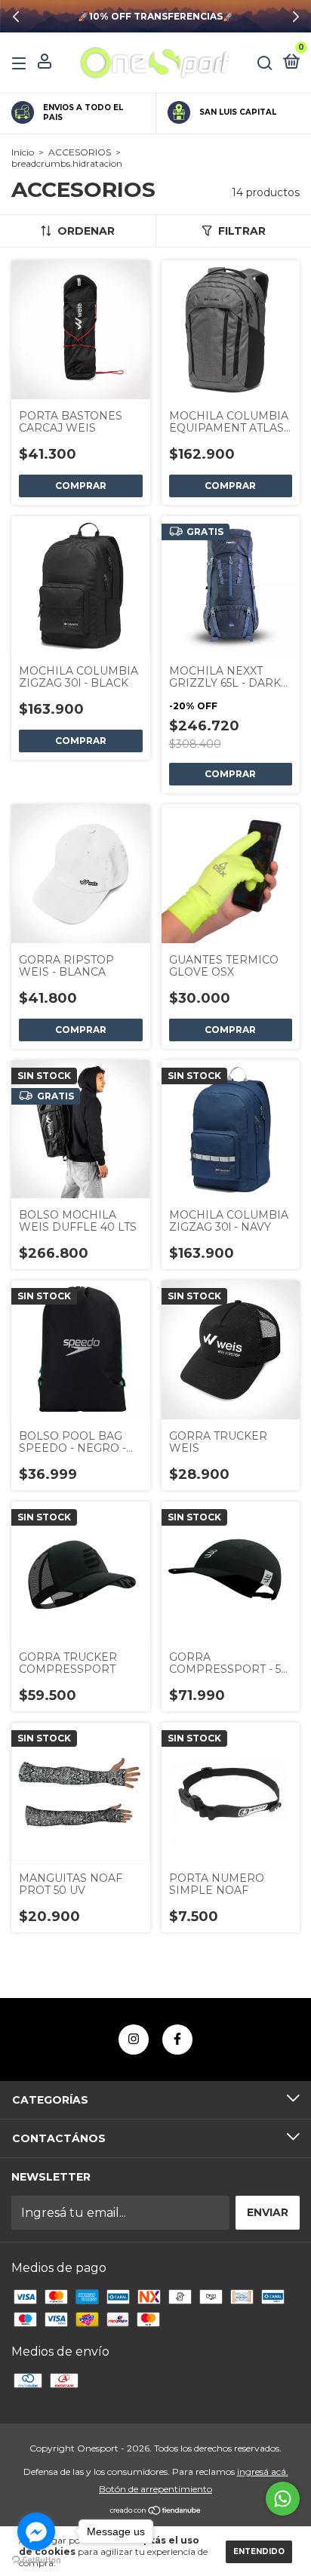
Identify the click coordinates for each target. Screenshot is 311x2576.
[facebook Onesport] (177, 2040)
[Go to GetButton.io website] (36, 2561)
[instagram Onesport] (134, 2040)
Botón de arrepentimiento (155, 2489)
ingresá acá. (263, 2471)
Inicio (23, 152)
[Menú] (22, 63)
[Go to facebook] (36, 2531)
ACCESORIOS (80, 152)
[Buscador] (265, 63)
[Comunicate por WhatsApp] (283, 2499)
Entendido (259, 2551)
